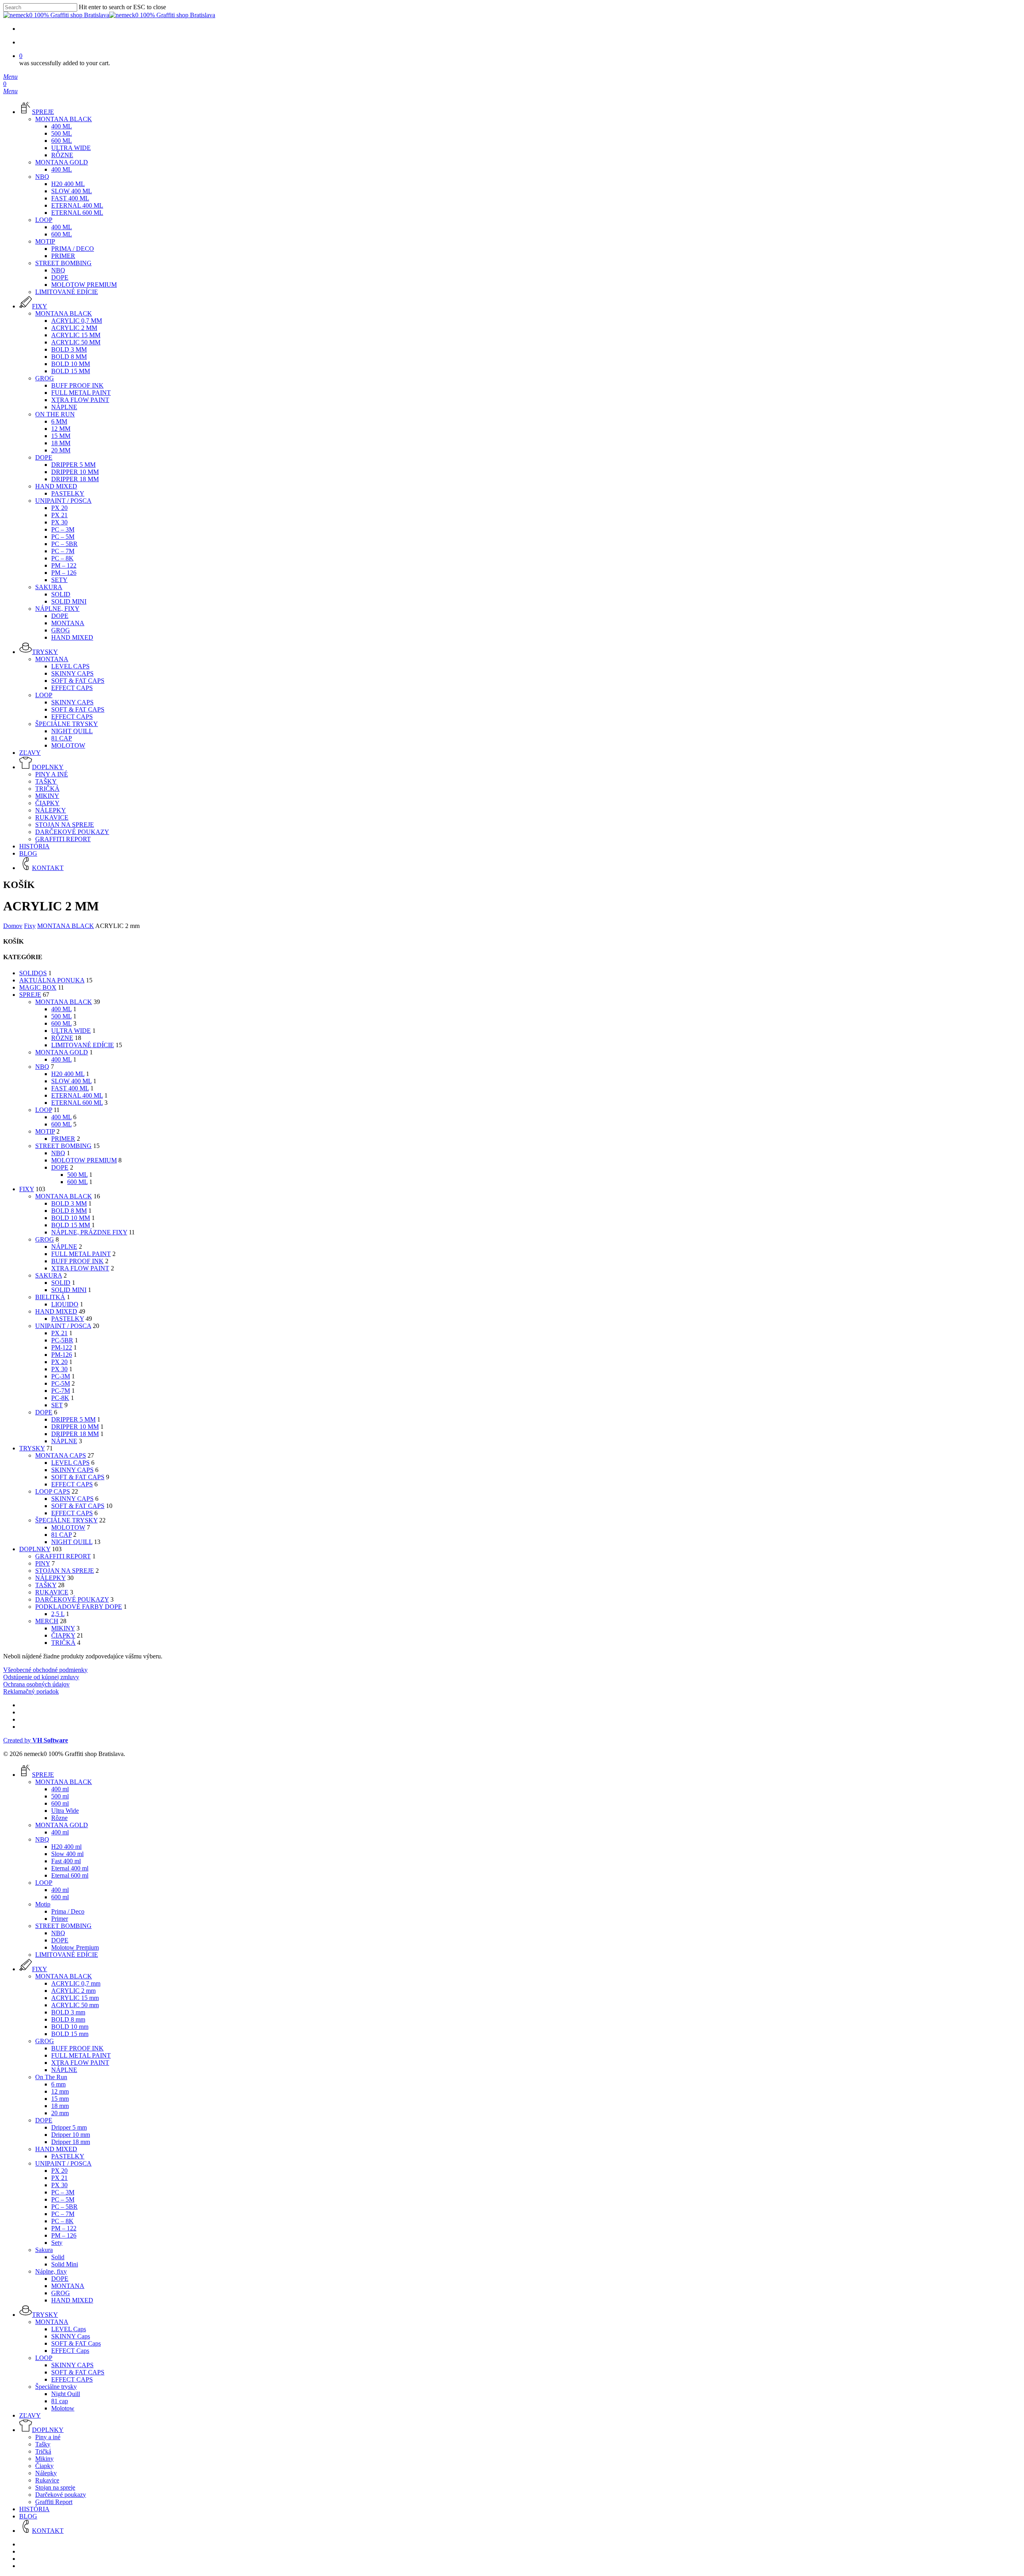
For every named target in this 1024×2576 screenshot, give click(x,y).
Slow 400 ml (71, 1081)
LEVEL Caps (70, 1463)
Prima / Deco (68, 1911)
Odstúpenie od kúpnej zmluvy (41, 1677)
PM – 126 (64, 2235)
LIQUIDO (65, 1304)
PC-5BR (62, 1340)
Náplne (64, 1441)
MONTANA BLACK (66, 926)
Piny (43, 1563)
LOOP (44, 1110)
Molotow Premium (84, 1160)
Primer (63, 1139)
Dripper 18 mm (75, 1434)
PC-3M (61, 1376)
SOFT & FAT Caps (78, 1477)
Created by (36, 1740)
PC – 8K (62, 2221)
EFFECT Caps (72, 1484)
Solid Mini (69, 1290)
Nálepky (50, 1578)
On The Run (51, 2077)
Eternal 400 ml (77, 1095)
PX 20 (59, 1362)
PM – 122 (64, 2228)
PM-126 (62, 1355)
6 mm (58, 2084)
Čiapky (63, 1635)
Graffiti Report (63, 1556)
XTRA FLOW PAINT (80, 1268)
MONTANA (68, 2286)
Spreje (30, 995)
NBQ (42, 1067)
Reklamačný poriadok (31, 1691)
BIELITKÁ (50, 1297)
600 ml (61, 1023)
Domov (13, 926)
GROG (45, 1239)
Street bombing (63, 1146)
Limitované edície (83, 1045)
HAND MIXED (56, 1311)
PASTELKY (68, 1319)
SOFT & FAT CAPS (78, 1506)
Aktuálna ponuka (52, 980)
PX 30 (59, 1369)
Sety (57, 2243)
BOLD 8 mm (69, 1211)
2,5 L (58, 1614)
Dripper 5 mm (73, 1419)
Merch (47, 1621)
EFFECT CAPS (72, 1513)
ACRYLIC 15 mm (75, 1998)
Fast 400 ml (70, 1088)
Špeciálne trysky (66, 1520)
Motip (45, 1131)
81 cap (61, 1535)
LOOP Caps (53, 1491)
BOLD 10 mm (71, 1218)
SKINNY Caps (72, 1470)
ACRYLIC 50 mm (75, 2005)
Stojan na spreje (65, 1571)
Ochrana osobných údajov (36, 1684)
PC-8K (60, 1398)
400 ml (61, 1009)
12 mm (60, 2091)
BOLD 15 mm (71, 1225)
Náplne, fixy (51, 2271)
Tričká (63, 1643)
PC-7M (61, 1391)
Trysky (32, 1448)
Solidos (33, 973)
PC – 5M (63, 2199)
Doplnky (35, 1549)
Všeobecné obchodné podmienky (45, 1670)
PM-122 (62, 1347)
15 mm (60, 2099)
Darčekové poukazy (72, 1599)
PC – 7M (63, 2214)
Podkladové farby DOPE (79, 1607)
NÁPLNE (64, 1247)
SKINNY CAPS (72, 1499)
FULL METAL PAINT (81, 1254)
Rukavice (52, 1592)
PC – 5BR (64, 2207)
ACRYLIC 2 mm (73, 1991)
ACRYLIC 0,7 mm (76, 1983)
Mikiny (63, 1628)
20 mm (60, 2113)
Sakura (49, 1275)
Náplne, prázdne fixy (89, 1232)
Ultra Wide (71, 1031)
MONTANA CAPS (61, 1455)
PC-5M (61, 1383)
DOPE (60, 1167)
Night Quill (72, 1542)
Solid (61, 1283)
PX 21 (59, 1333)
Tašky (46, 1585)
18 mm (60, 2106)
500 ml (61, 1016)
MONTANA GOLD (62, 1052)
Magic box (38, 987)
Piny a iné (48, 2437)
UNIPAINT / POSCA (63, 1326)
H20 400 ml (68, 1074)
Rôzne (62, 1038)
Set (57, 1405)
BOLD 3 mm (69, 1203)
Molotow (68, 1527)
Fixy (30, 926)
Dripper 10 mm (75, 1427)
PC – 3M (63, 2192)
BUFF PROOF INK (77, 1261)
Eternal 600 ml (77, 1103)
